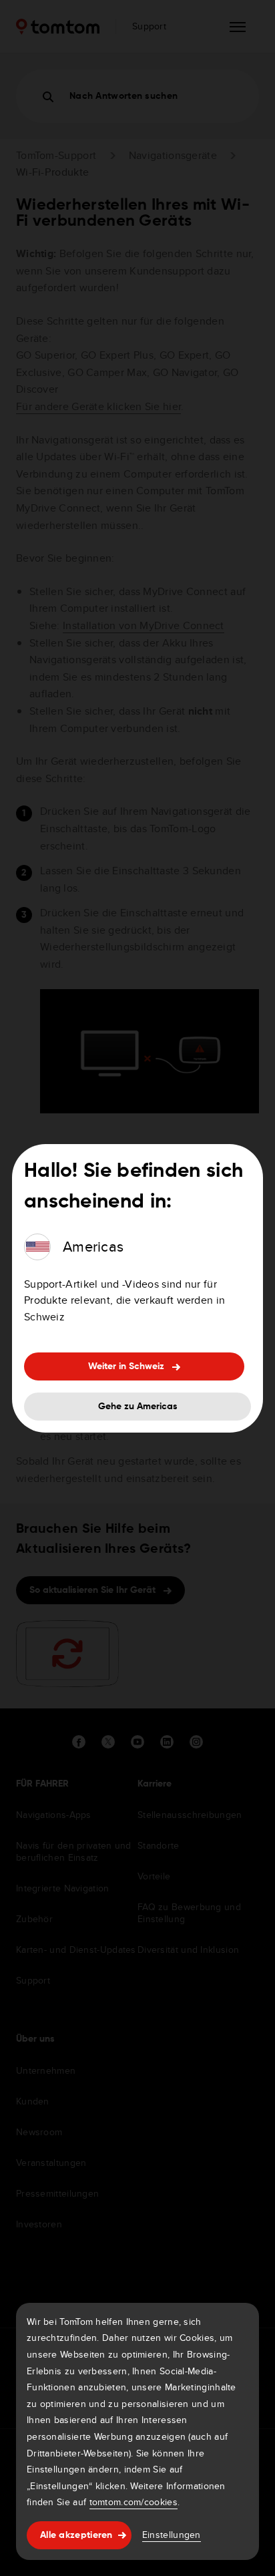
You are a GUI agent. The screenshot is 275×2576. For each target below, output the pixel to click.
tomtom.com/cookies (133, 2502)
